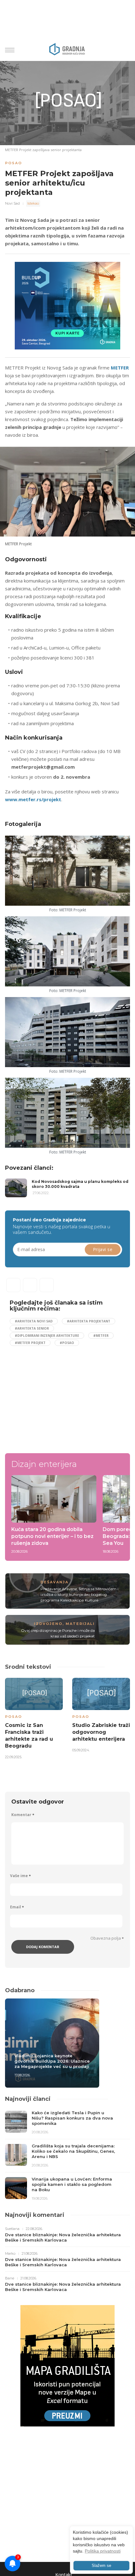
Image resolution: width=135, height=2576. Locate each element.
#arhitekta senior (32, 1328)
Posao (13, 163)
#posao (67, 1343)
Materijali (80, 1624)
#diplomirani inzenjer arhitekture (47, 1336)
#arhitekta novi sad (34, 1321)
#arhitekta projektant (89, 1321)
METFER (120, 368)
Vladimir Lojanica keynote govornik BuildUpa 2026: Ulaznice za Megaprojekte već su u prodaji (52, 2061)
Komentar (23, 1815)
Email (17, 1907)
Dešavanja (54, 1582)
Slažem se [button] (101, 2566)
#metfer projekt (30, 1343)
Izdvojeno (48, 1624)
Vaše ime (20, 1876)
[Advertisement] (62, 1397)
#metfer (101, 1336)
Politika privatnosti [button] (103, 2551)
